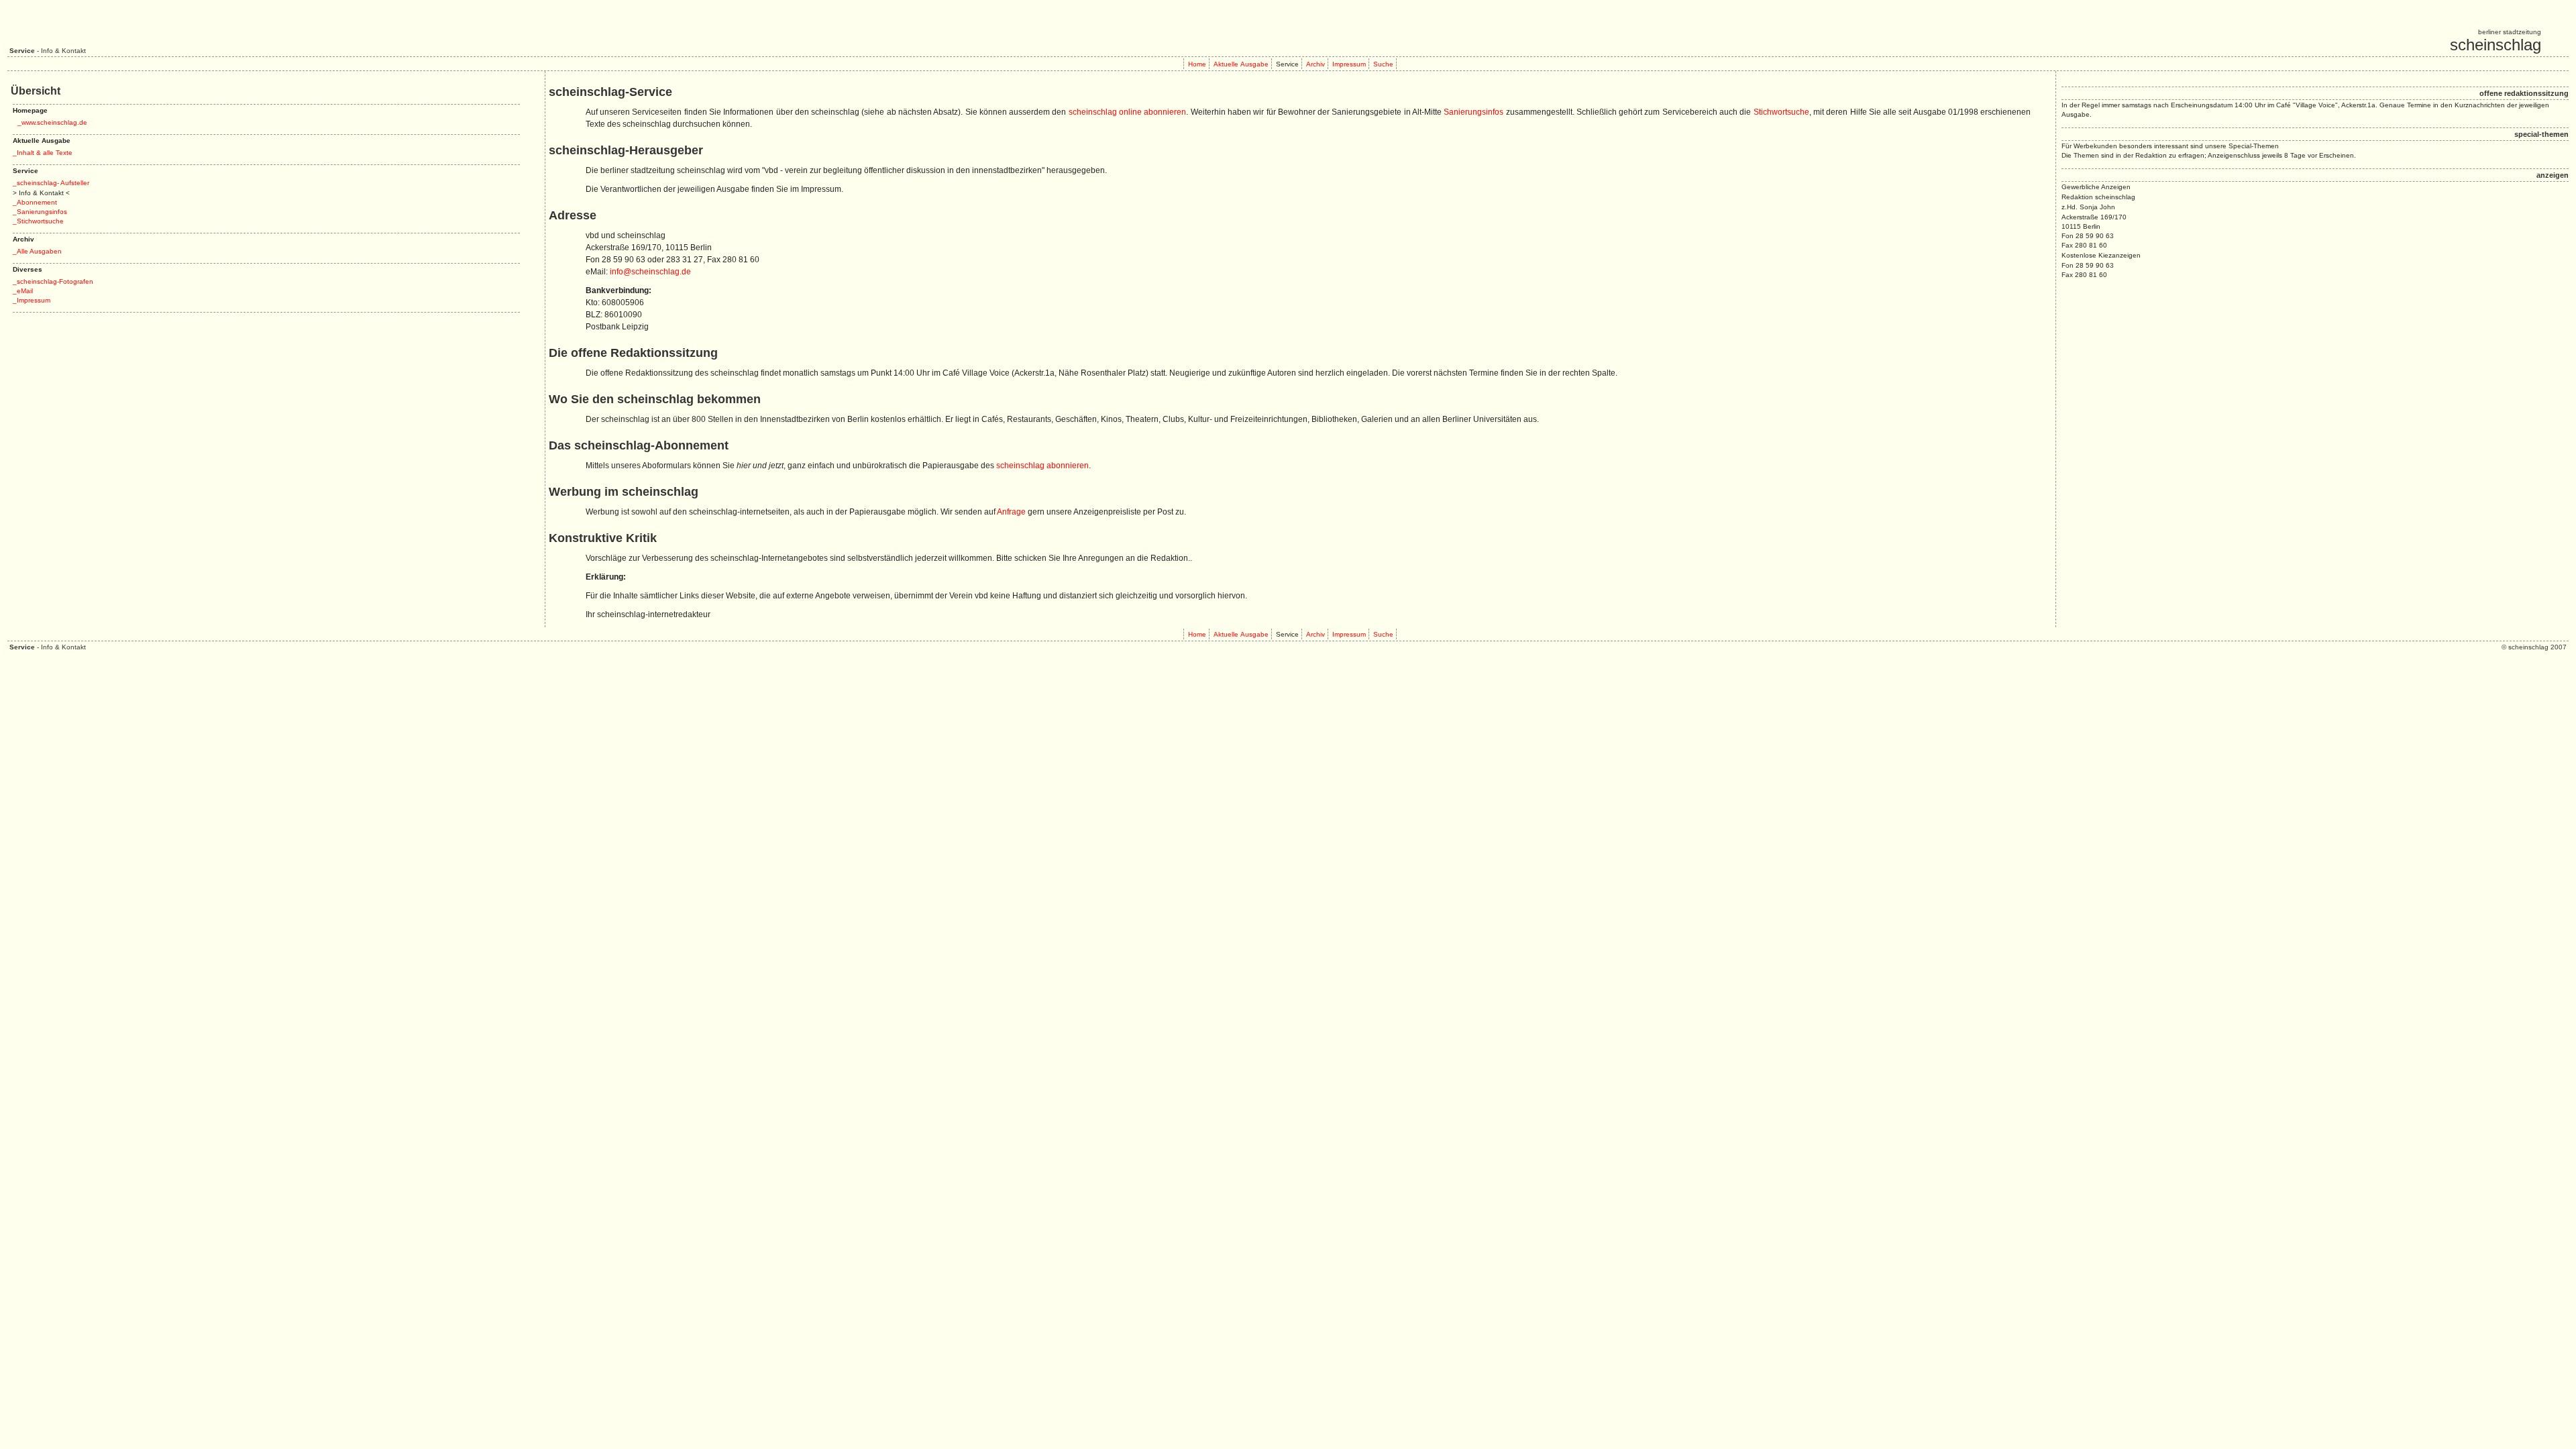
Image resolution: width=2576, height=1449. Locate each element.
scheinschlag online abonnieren (1128, 112)
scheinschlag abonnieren (1042, 466)
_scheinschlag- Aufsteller (51, 183)
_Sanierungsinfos (40, 212)
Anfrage (1011, 512)
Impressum (1349, 64)
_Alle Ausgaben (37, 251)
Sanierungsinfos (1473, 112)
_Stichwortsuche (38, 221)
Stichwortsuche (1781, 112)
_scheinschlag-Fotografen (53, 281)
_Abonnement (35, 202)
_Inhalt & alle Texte (43, 153)
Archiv (1316, 64)
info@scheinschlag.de (650, 272)
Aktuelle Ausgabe (1241, 64)
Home (1197, 64)
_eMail (23, 291)
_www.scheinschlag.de (52, 122)
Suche (1383, 64)
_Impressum (32, 300)
